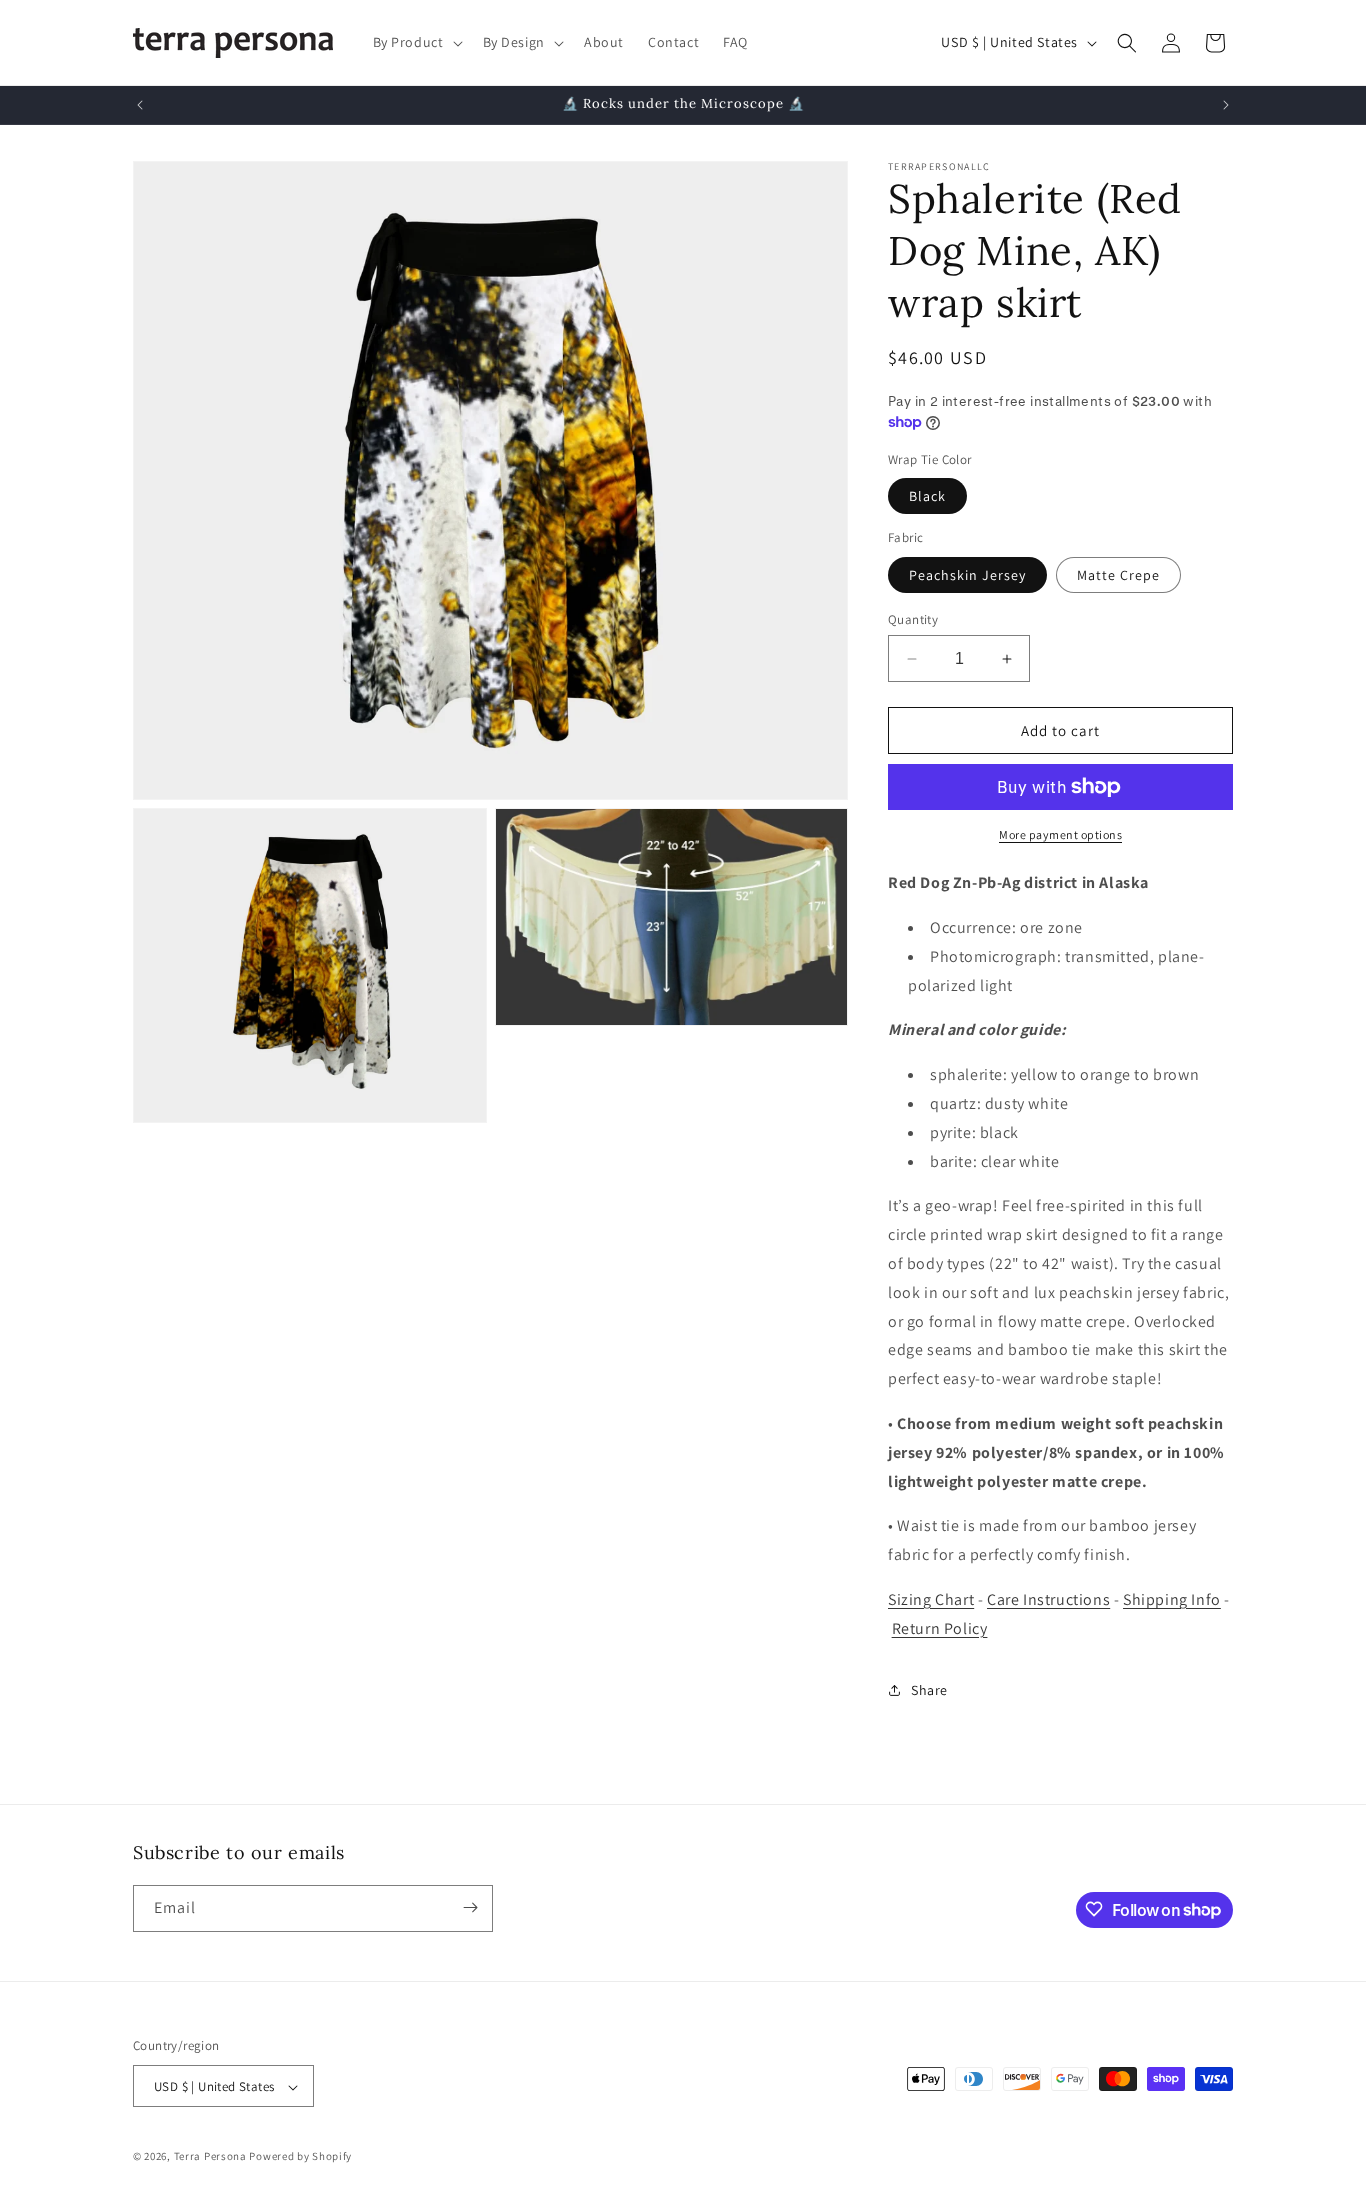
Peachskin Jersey (967, 575)
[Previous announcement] (140, 105)
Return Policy (940, 1628)
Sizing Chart (931, 1599)
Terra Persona (210, 2157)
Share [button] (929, 1690)
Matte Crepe (1118, 575)
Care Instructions (1048, 1599)
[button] (416, 42)
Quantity (913, 619)
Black (927, 496)
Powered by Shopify (300, 2157)
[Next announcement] (1226, 105)
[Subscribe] (470, 1907)
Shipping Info (1172, 1599)
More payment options (1060, 834)
